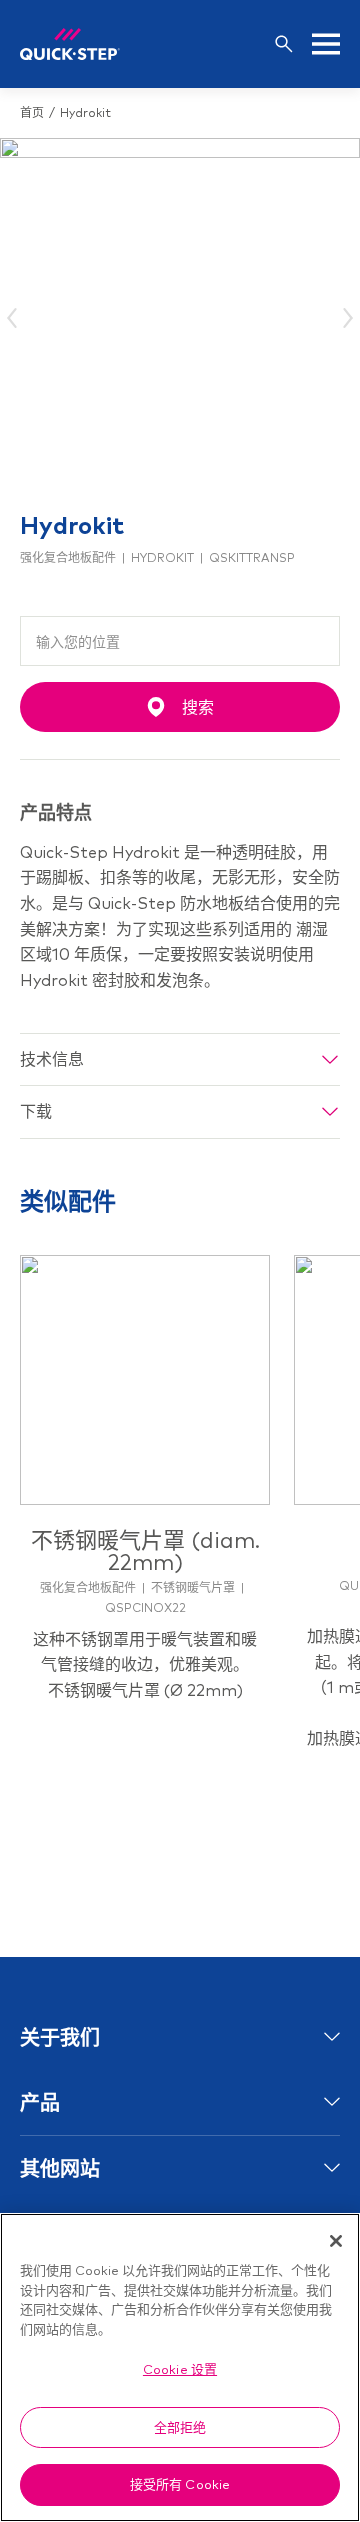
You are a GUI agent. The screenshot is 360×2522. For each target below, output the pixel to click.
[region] (180, 2367)
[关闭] (336, 2241)
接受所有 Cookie (180, 2484)
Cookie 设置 (180, 2369)
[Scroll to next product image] (346, 318)
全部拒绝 (180, 2427)
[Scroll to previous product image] (13, 318)
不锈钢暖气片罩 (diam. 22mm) (145, 1551)
